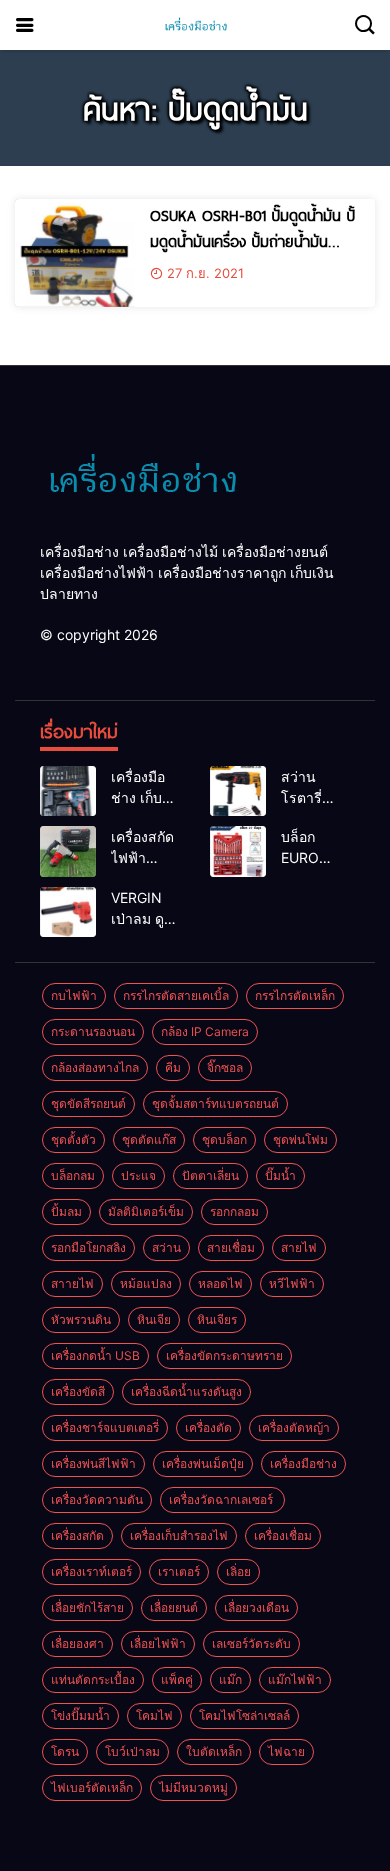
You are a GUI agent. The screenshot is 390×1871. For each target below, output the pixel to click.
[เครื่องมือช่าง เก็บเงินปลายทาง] (68, 791)
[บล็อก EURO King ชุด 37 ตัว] (238, 851)
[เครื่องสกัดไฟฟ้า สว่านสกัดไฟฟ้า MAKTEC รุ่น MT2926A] (68, 851)
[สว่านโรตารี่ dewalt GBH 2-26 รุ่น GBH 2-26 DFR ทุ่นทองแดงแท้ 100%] (238, 791)
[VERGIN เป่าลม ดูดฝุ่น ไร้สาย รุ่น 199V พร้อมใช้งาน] (68, 912)
